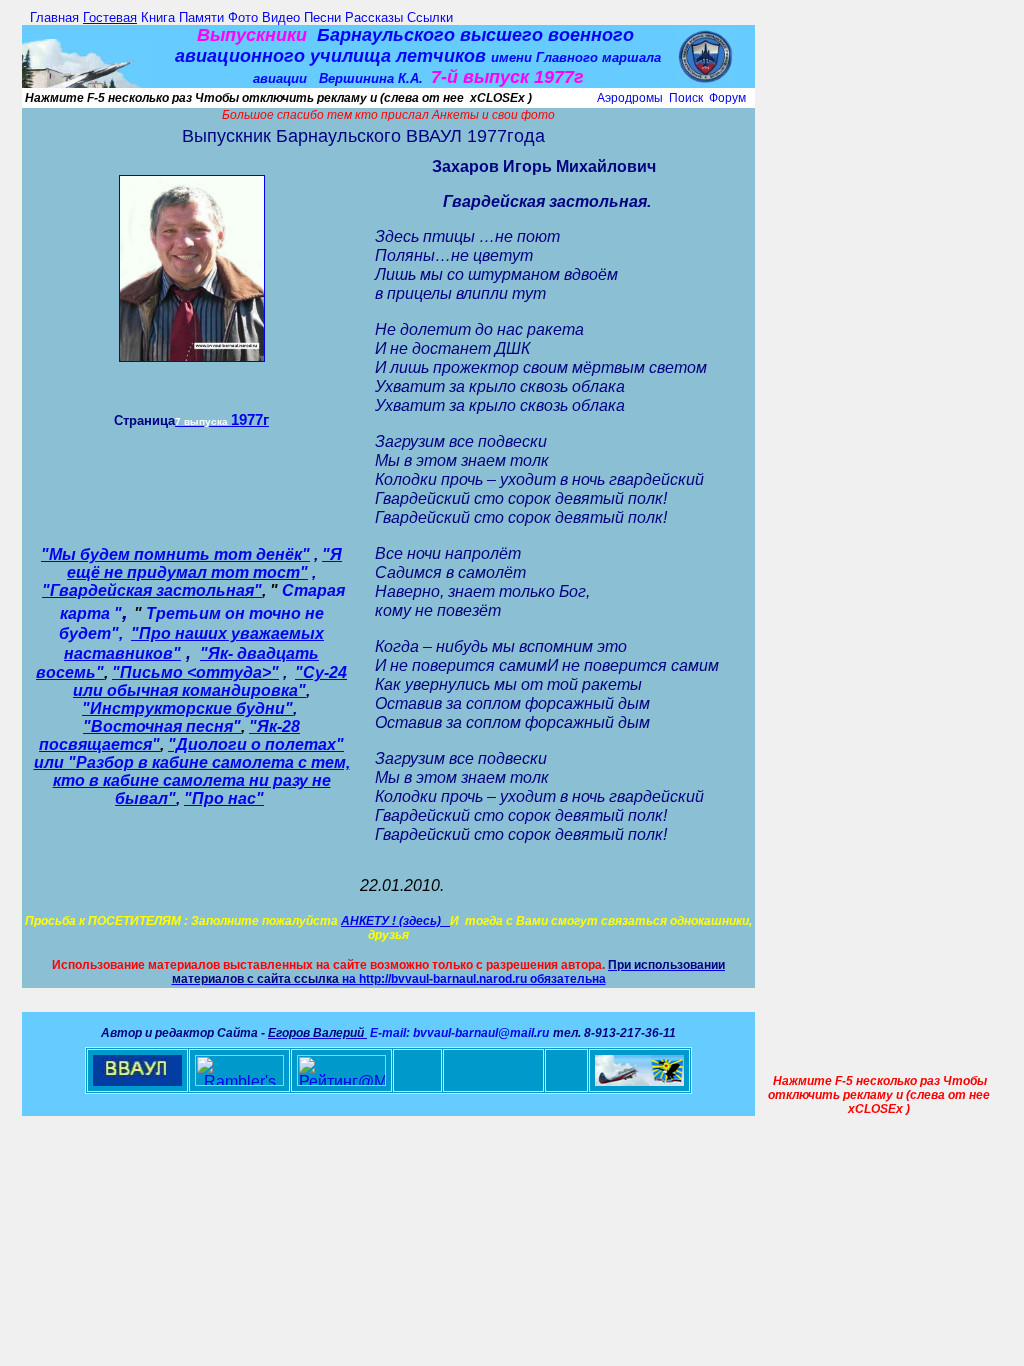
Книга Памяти (182, 17)
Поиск (686, 98)
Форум (727, 98)
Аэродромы (630, 98)
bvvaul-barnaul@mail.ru (481, 1033)
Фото (243, 17)
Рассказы (374, 17)
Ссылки (430, 17)
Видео (281, 17)
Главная (54, 17)
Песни (322, 17)
